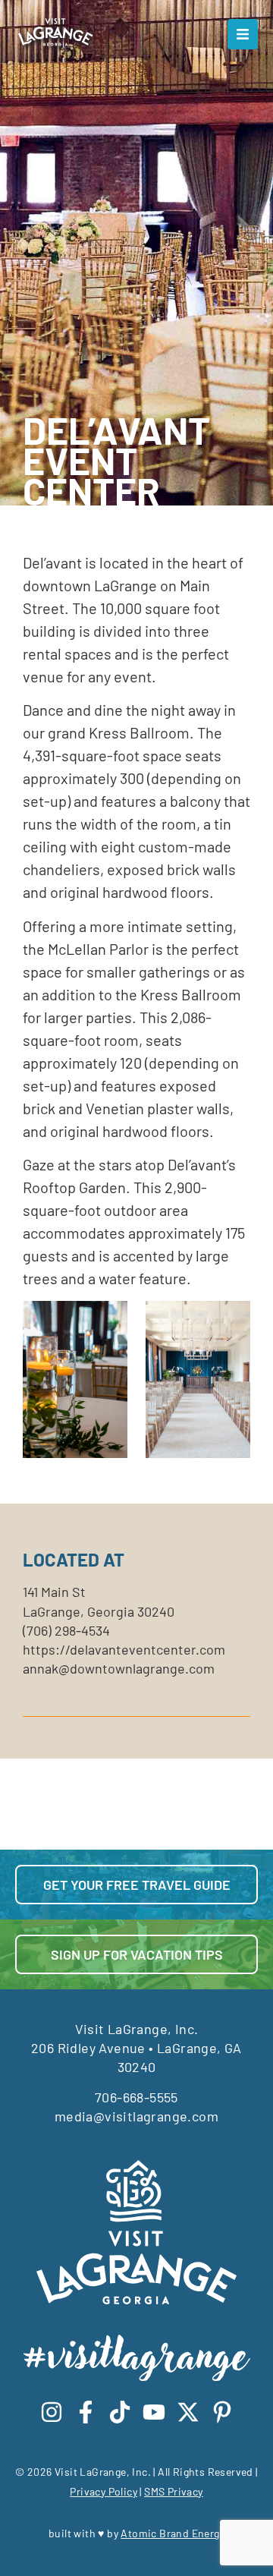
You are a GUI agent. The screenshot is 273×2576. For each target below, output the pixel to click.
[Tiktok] (120, 2412)
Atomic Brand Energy (173, 2533)
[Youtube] (154, 2412)
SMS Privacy (173, 2491)
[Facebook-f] (86, 2412)
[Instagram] (52, 2412)
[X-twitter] (188, 2412)
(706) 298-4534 (66, 1630)
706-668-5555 (136, 2097)
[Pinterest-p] (222, 2412)
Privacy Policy (104, 2491)
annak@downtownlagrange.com (119, 1668)
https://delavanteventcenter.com (124, 1649)
